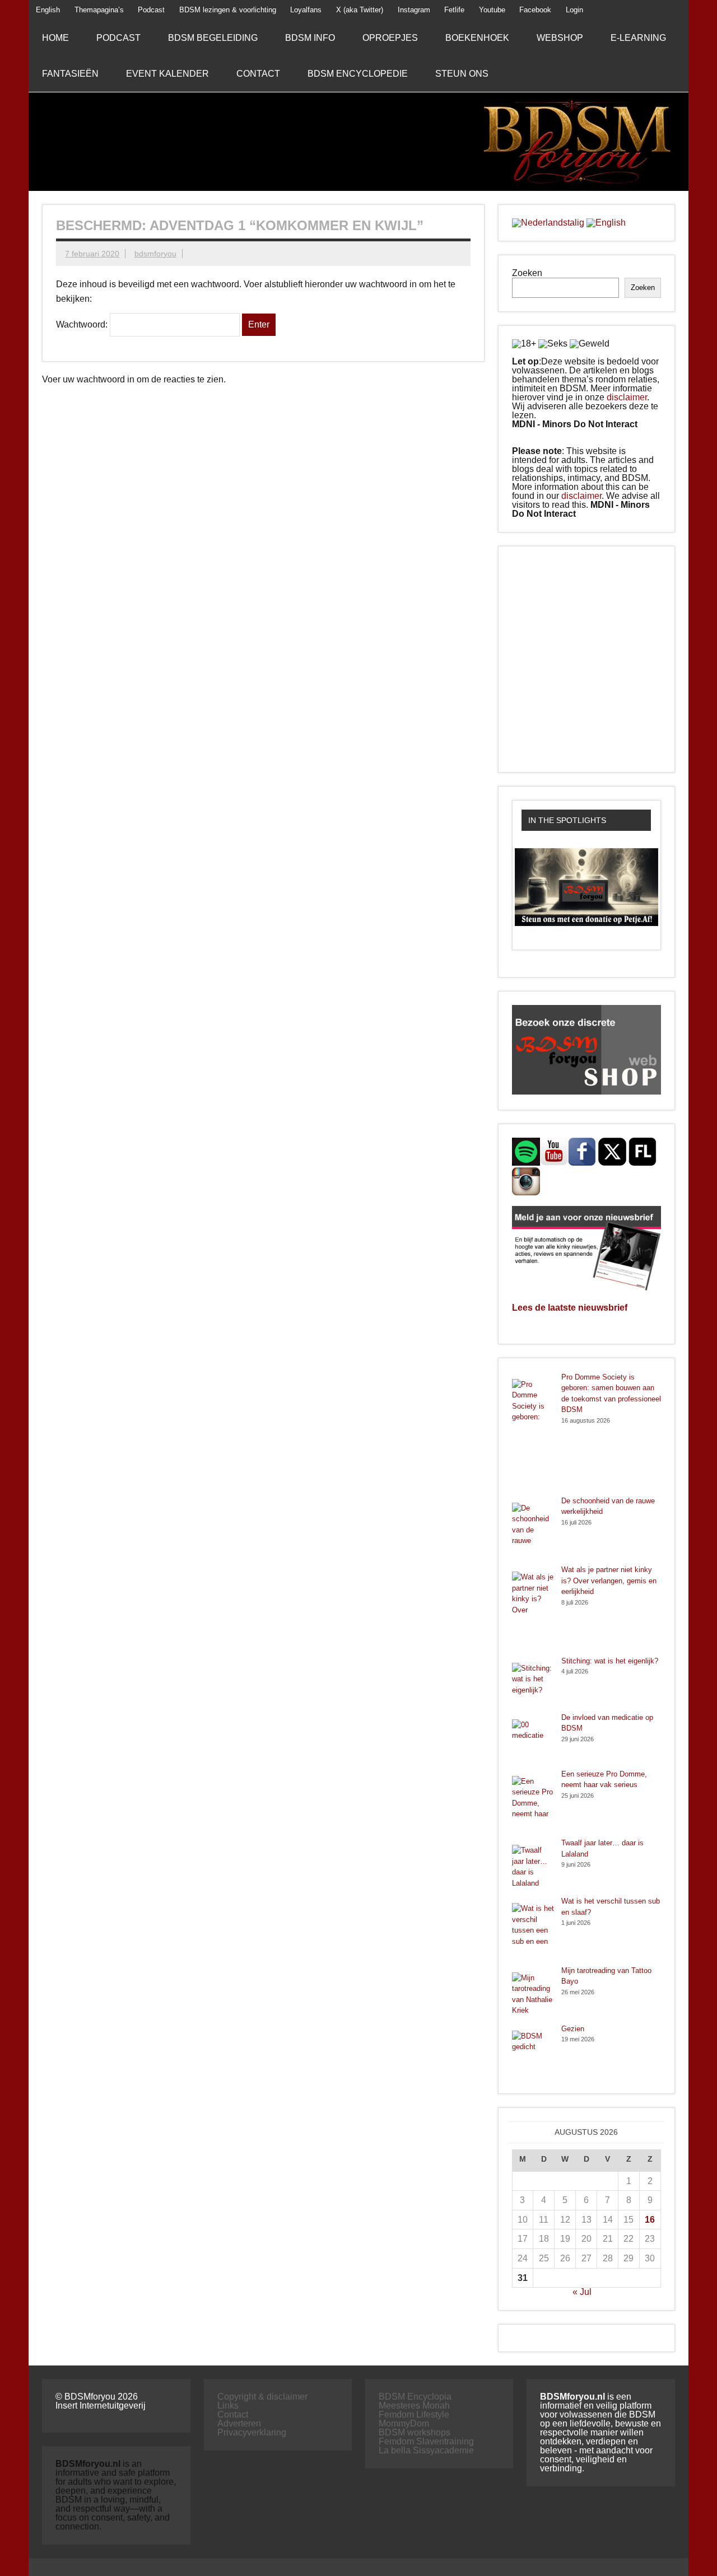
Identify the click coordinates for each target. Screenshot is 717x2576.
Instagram (414, 10)
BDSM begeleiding (213, 38)
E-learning (638, 38)
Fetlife (454, 10)
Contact (258, 74)
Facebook (535, 10)
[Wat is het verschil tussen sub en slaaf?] (533, 1930)
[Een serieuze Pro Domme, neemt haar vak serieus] (533, 1803)
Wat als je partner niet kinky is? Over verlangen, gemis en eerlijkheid (609, 1581)
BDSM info (310, 38)
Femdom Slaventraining (426, 2441)
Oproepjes (390, 38)
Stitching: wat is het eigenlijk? (610, 1661)
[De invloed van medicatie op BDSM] (533, 1740)
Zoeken (527, 273)
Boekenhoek (477, 38)
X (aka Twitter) (360, 10)
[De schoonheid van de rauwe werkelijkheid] (533, 1530)
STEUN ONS (462, 74)
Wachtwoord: (83, 324)
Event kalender (167, 74)
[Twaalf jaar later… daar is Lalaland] (533, 1867)
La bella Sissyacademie (426, 2450)
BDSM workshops (415, 2432)
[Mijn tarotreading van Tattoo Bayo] (533, 1994)
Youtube (492, 10)
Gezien (573, 2029)
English (48, 10)
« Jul (582, 2292)
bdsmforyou (155, 254)
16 (650, 2220)
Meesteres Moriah (414, 2406)
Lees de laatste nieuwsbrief (570, 1308)
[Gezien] (533, 2052)
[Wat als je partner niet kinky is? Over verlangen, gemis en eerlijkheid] (533, 1610)
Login (574, 10)
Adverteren (239, 2423)
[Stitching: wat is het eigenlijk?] (533, 1684)
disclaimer (627, 397)
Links (228, 2406)
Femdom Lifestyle (414, 2414)
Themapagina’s (99, 10)
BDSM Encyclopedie (358, 74)
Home (55, 38)
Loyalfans (306, 10)
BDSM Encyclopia (415, 2397)
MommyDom (404, 2423)
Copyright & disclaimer (262, 2397)
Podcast (151, 10)
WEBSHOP (560, 38)
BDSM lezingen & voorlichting (228, 10)
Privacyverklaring (252, 2432)
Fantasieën (70, 74)
